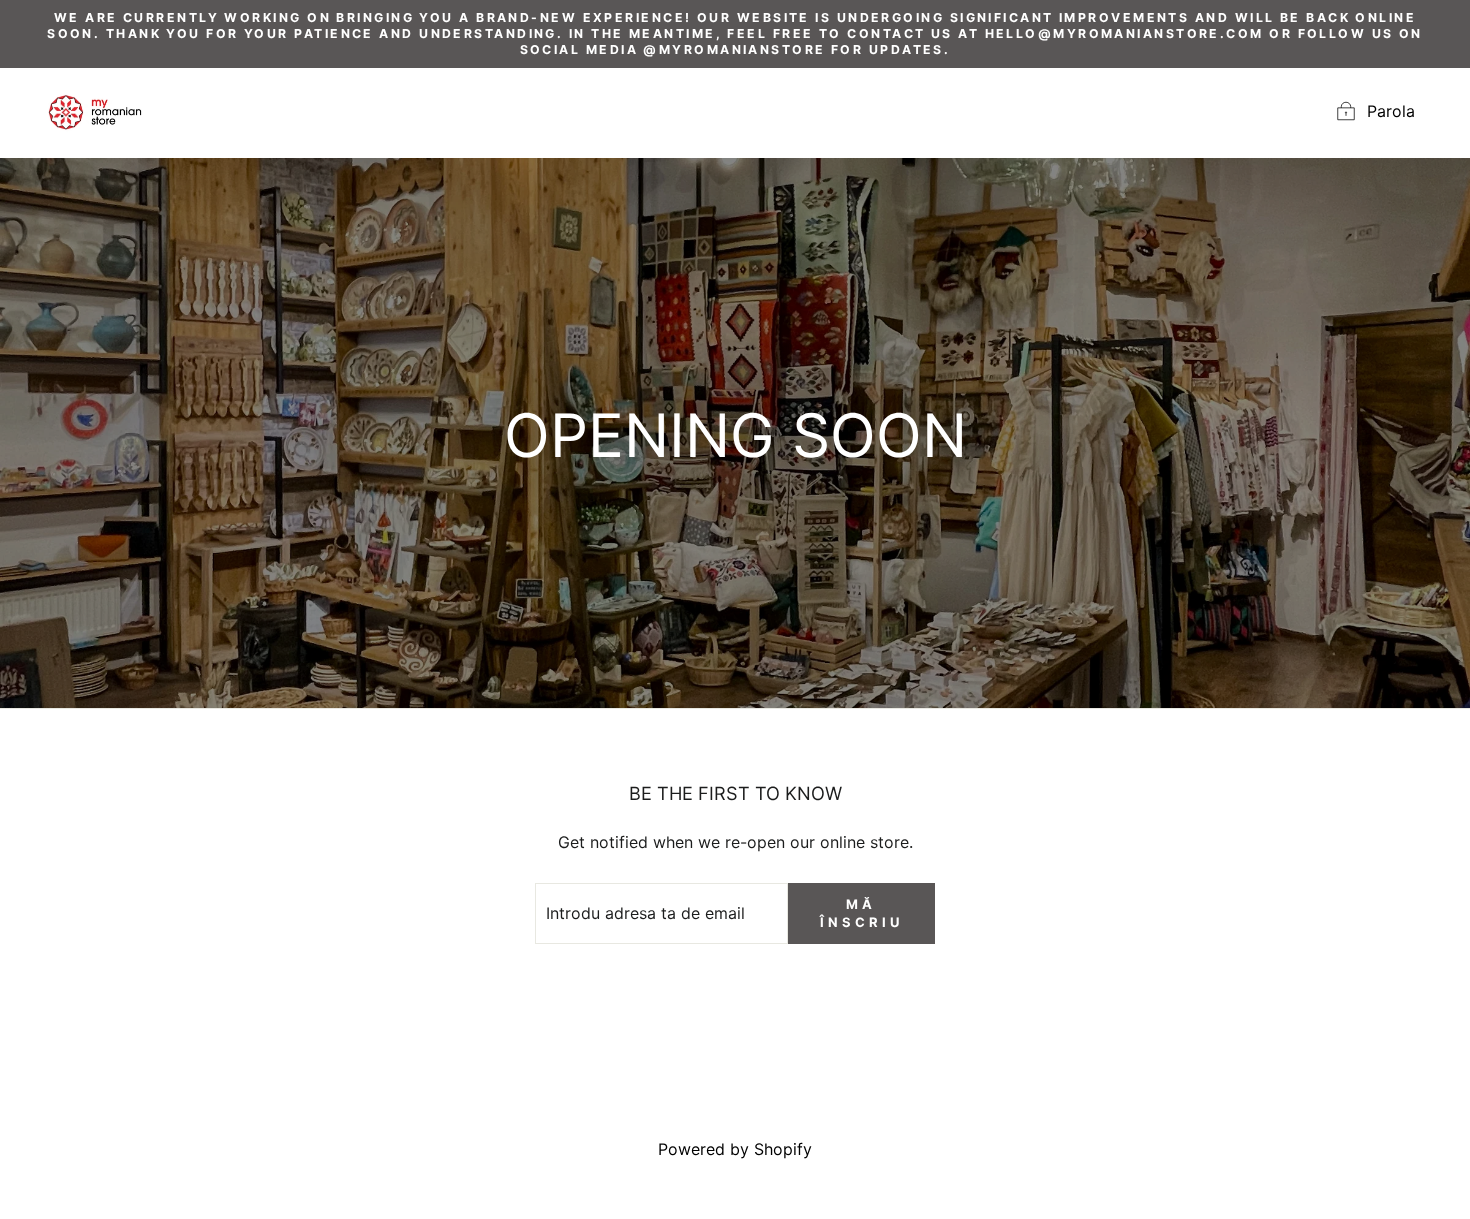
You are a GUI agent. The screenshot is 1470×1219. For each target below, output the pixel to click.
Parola (1391, 111)
